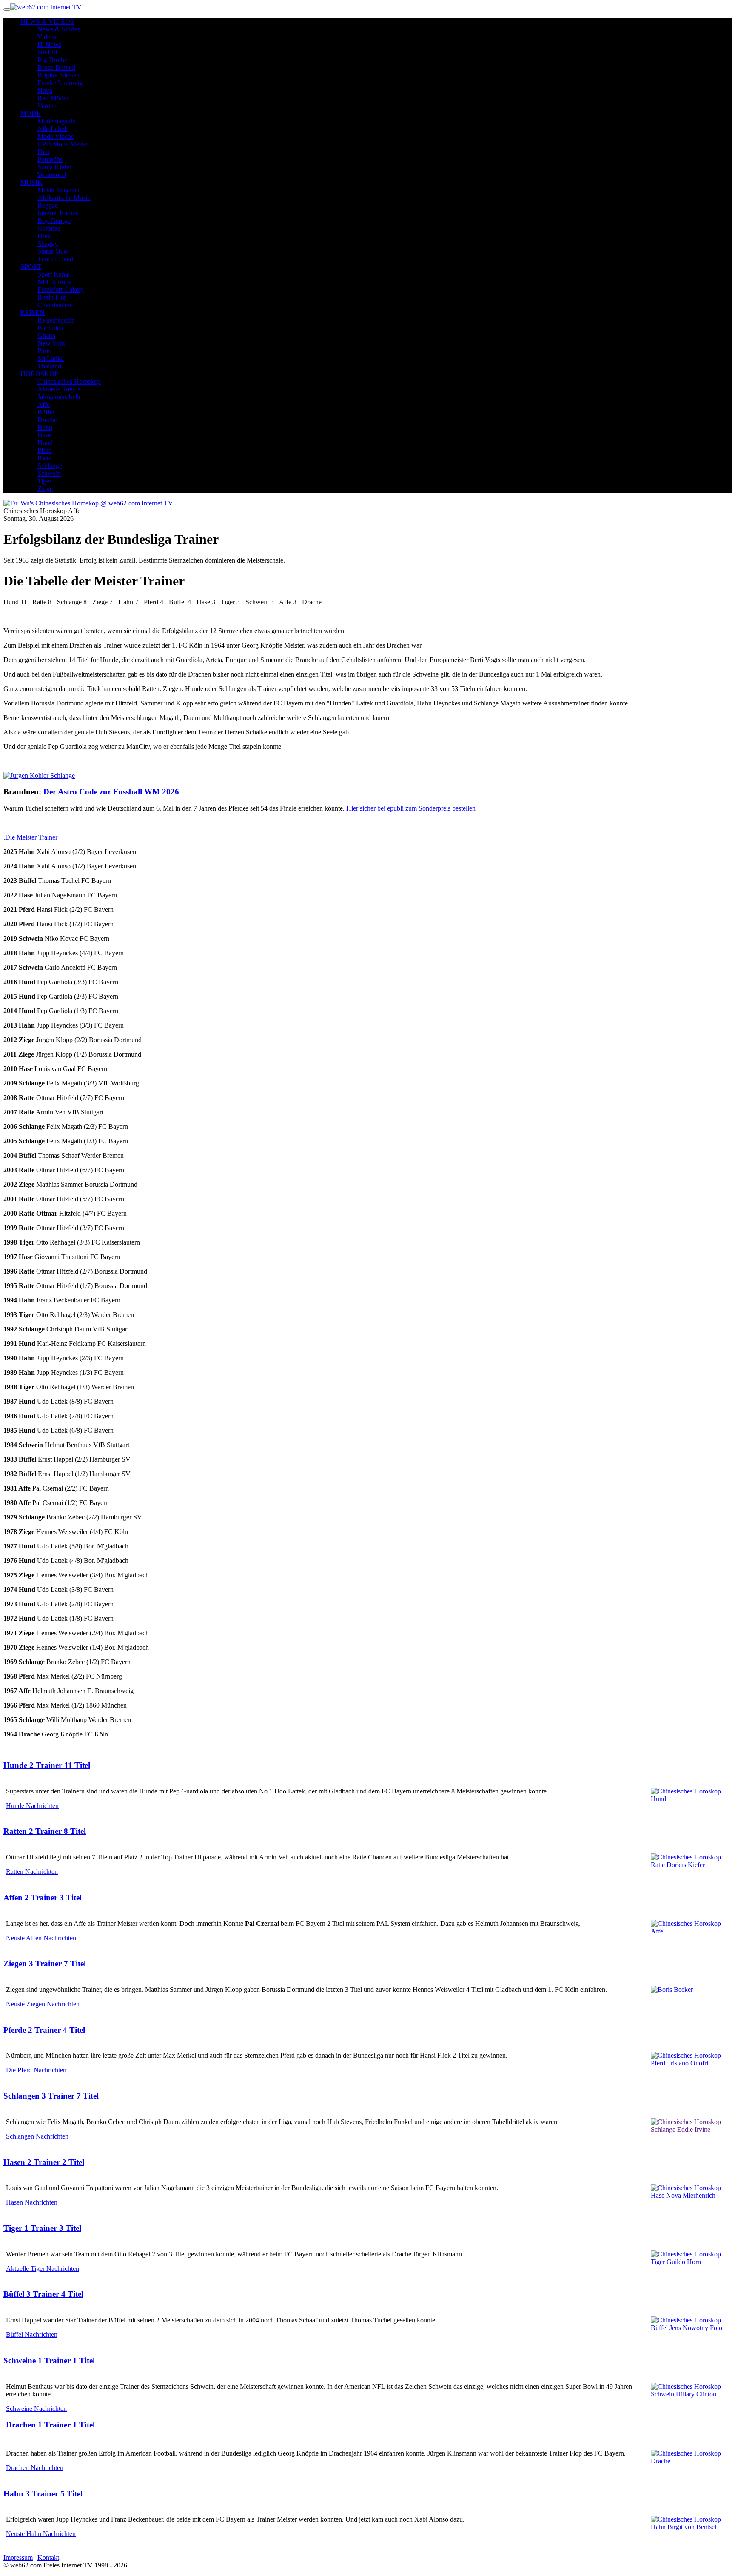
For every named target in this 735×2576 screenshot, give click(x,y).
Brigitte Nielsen (58, 75)
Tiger (44, 481)
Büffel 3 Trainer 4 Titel (43, 2294)
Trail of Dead (55, 259)
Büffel (46, 412)
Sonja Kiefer (54, 167)
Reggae (48, 205)
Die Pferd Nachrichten (36, 2070)
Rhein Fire (52, 297)
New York (51, 343)
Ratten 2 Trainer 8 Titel (45, 1831)
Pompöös (50, 159)
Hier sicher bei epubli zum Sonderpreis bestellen (411, 808)
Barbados (50, 328)
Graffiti (47, 52)
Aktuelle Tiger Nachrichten (43, 2269)
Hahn (45, 427)
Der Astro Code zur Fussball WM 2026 (111, 792)
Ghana (46, 336)
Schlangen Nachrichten (37, 2136)
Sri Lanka (51, 358)
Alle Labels (53, 129)
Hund (45, 443)
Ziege (45, 489)
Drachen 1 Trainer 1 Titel (50, 2425)
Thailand (49, 366)
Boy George (54, 221)
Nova (45, 90)
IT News (49, 44)
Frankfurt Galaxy (61, 290)
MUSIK (31, 182)
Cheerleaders (55, 305)
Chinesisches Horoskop (69, 381)
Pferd (45, 450)
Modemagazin (57, 121)
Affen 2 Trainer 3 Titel (43, 1898)
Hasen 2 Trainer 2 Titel (44, 2162)
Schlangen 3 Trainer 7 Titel (51, 2096)
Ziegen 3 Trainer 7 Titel (45, 1963)
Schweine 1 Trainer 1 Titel (49, 2360)
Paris (44, 351)
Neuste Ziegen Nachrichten (43, 2004)
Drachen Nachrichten (35, 2468)
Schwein (49, 473)
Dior (44, 152)
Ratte (44, 458)
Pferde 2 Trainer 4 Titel (44, 2030)
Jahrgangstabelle (60, 397)
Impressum (18, 2557)
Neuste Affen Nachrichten (41, 1938)
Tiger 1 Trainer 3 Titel (42, 2228)
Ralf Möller (53, 98)
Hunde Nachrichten (32, 1806)
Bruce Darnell (56, 67)
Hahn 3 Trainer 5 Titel (43, 2494)
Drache (47, 420)
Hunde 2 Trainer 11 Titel (47, 1765)
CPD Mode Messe (62, 144)
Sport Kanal (54, 274)
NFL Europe (54, 282)
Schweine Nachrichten (36, 2409)
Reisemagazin (56, 320)
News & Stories (59, 29)
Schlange (50, 466)
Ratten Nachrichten (32, 1872)
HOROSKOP (39, 374)
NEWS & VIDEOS (47, 21)
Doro (44, 236)
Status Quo (52, 251)
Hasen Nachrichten (32, 2202)
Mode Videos (56, 136)
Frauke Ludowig (60, 83)
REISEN (33, 313)
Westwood (52, 175)
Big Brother (53, 60)
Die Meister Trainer (31, 837)
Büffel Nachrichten (32, 2335)
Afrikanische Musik (64, 198)
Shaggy (48, 244)
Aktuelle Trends (59, 389)
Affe (44, 404)
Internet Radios (58, 213)
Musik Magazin (58, 190)
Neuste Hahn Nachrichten (41, 2534)
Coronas (49, 228)
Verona (47, 106)
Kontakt (48, 2557)
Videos (47, 37)
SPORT (31, 267)
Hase (44, 435)
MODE (31, 113)
